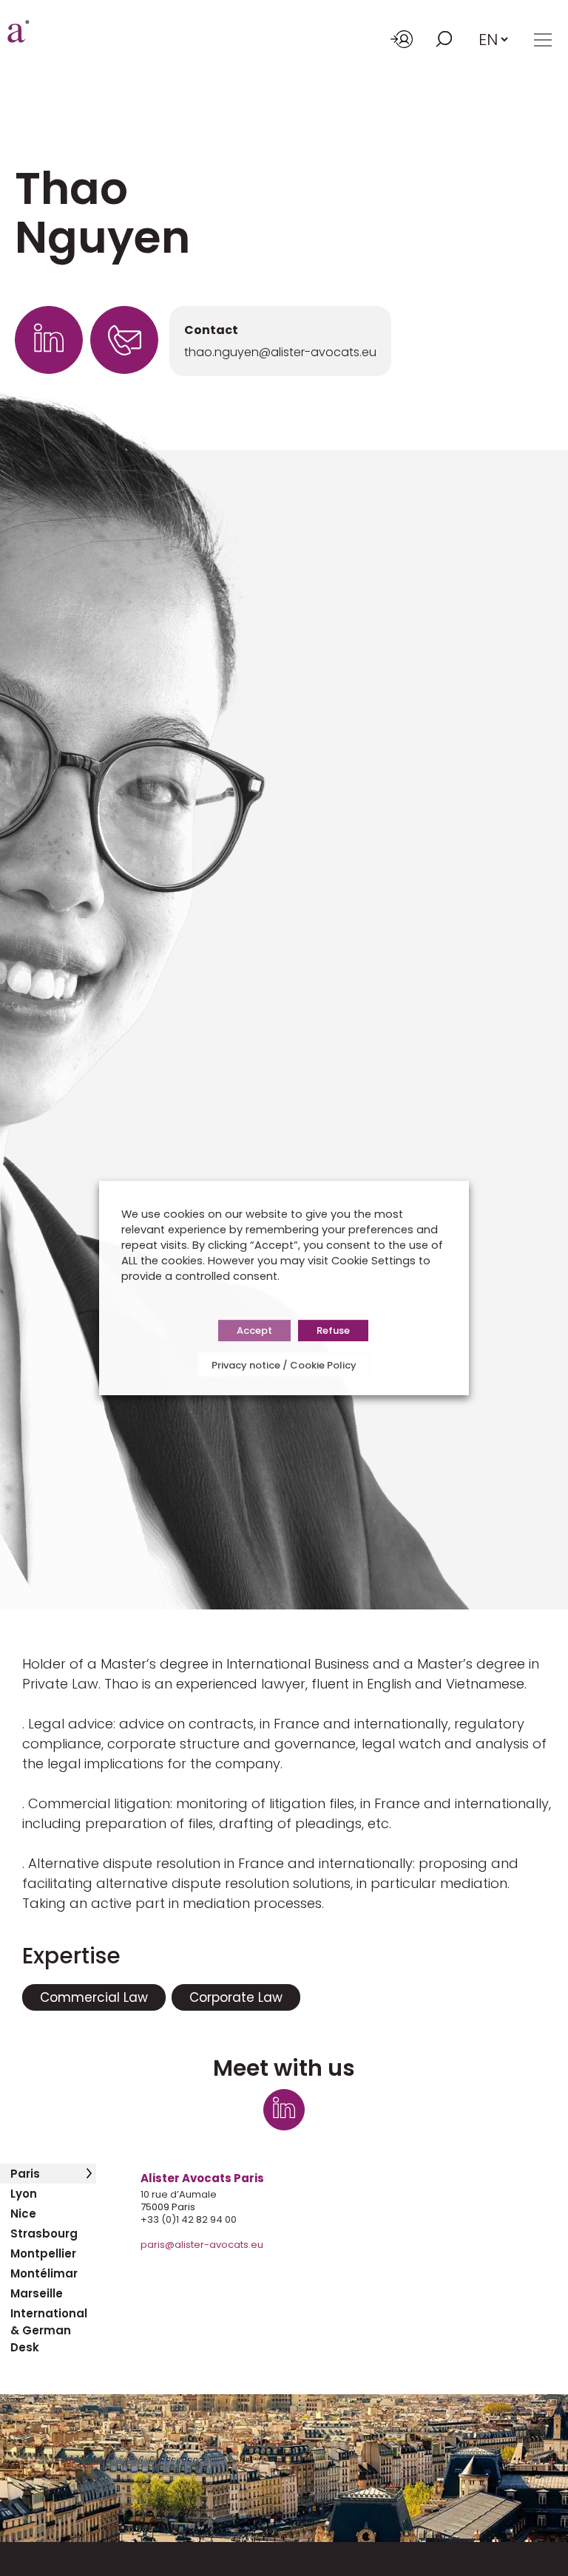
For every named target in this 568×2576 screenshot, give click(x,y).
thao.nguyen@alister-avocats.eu (280, 352)
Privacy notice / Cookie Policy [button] (284, 1365)
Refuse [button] (333, 1330)
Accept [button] (254, 1330)
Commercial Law (94, 1997)
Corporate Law (236, 1997)
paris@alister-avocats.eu (202, 2245)
